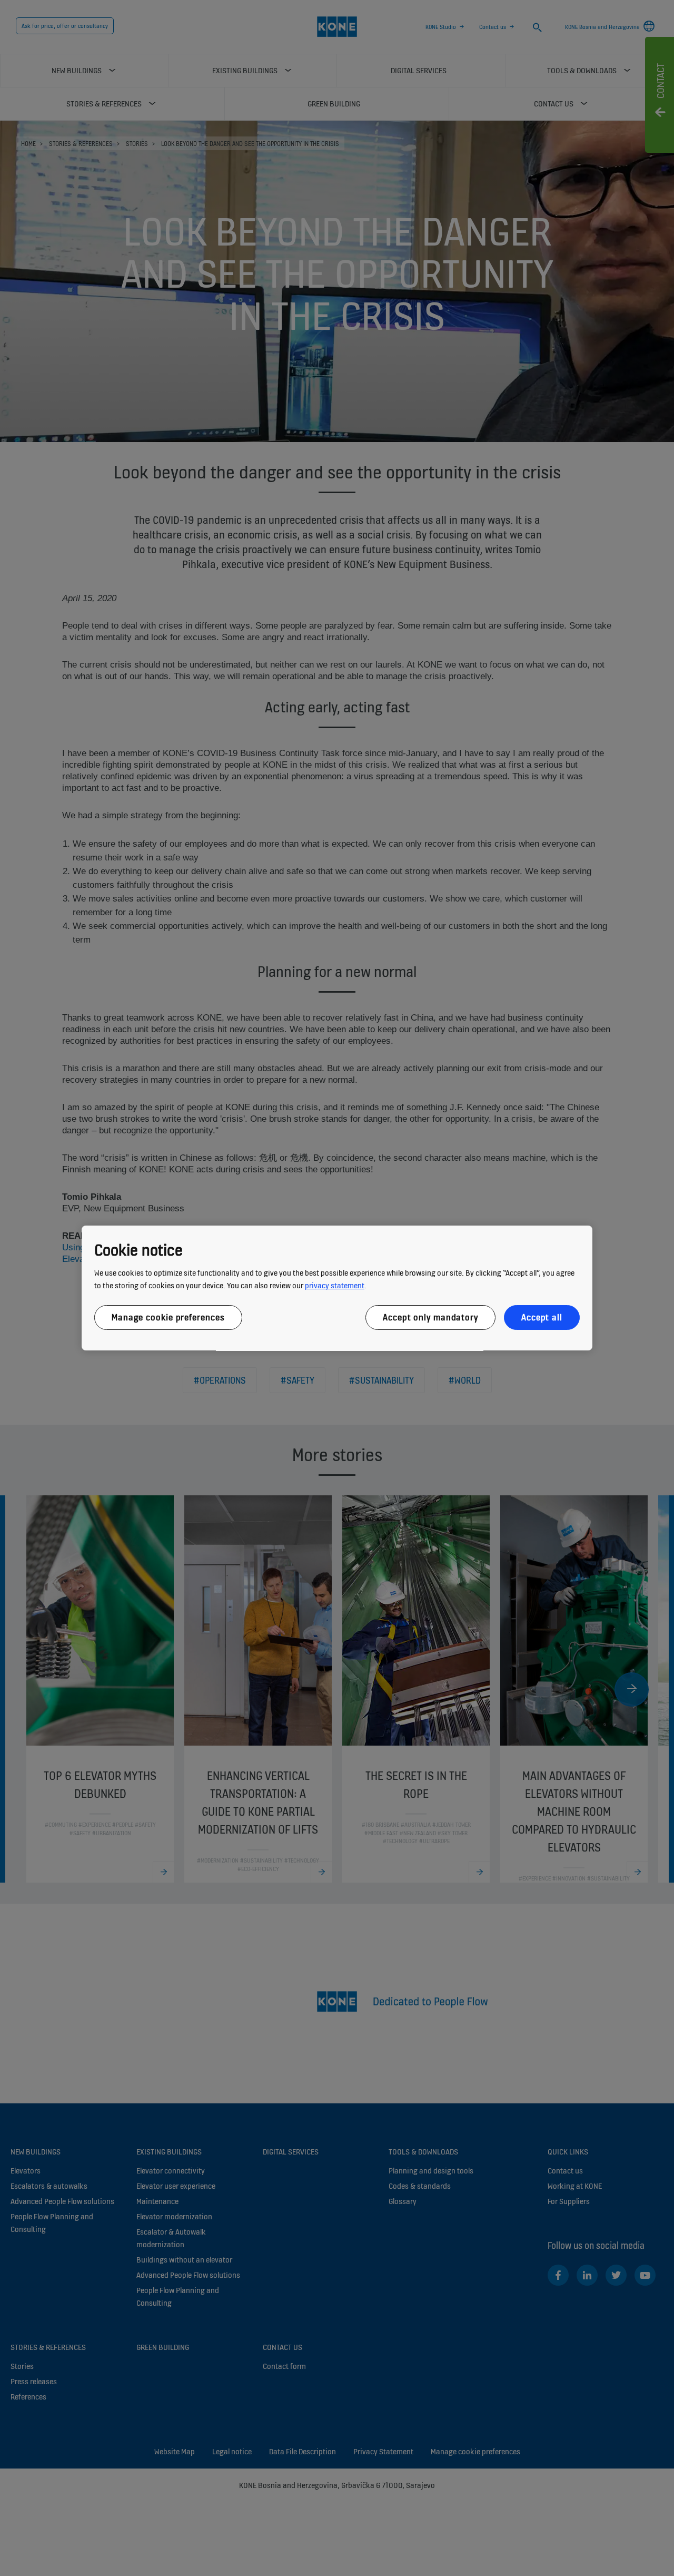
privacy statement (335, 1285)
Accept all (542, 1317)
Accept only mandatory (430, 1317)
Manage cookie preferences (168, 1317)
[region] (337, 1288)
